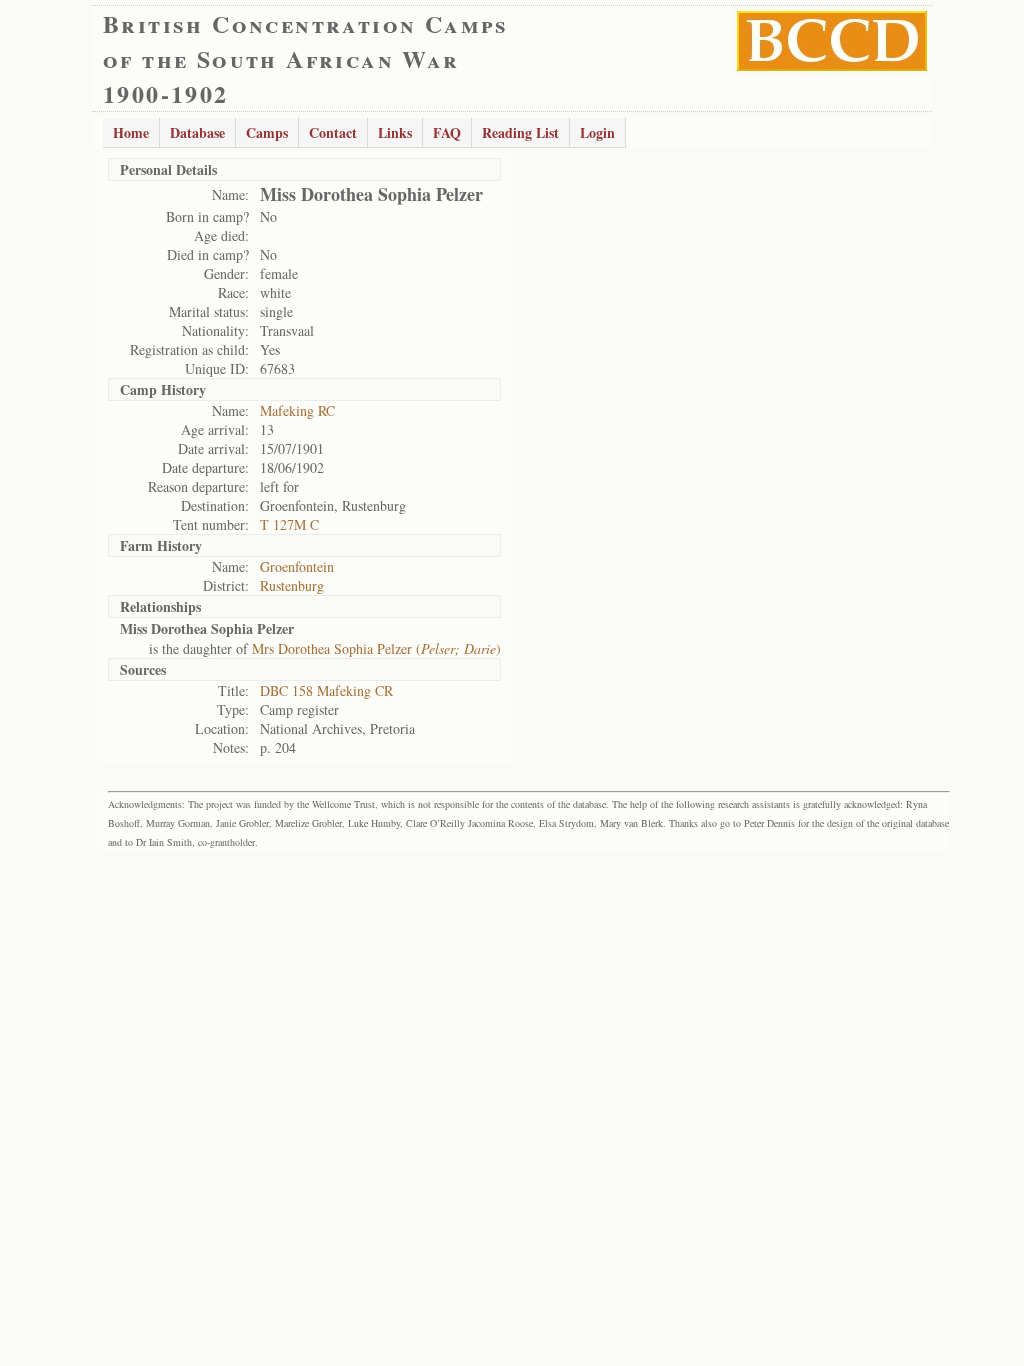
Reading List (520, 132)
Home (131, 132)
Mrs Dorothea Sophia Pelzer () (376, 648)
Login (597, 132)
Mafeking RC (297, 410)
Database (197, 132)
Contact (333, 132)
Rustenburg (292, 585)
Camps (267, 132)
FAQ (447, 132)
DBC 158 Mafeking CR (326, 690)
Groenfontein (297, 566)
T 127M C (289, 524)
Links (395, 132)
